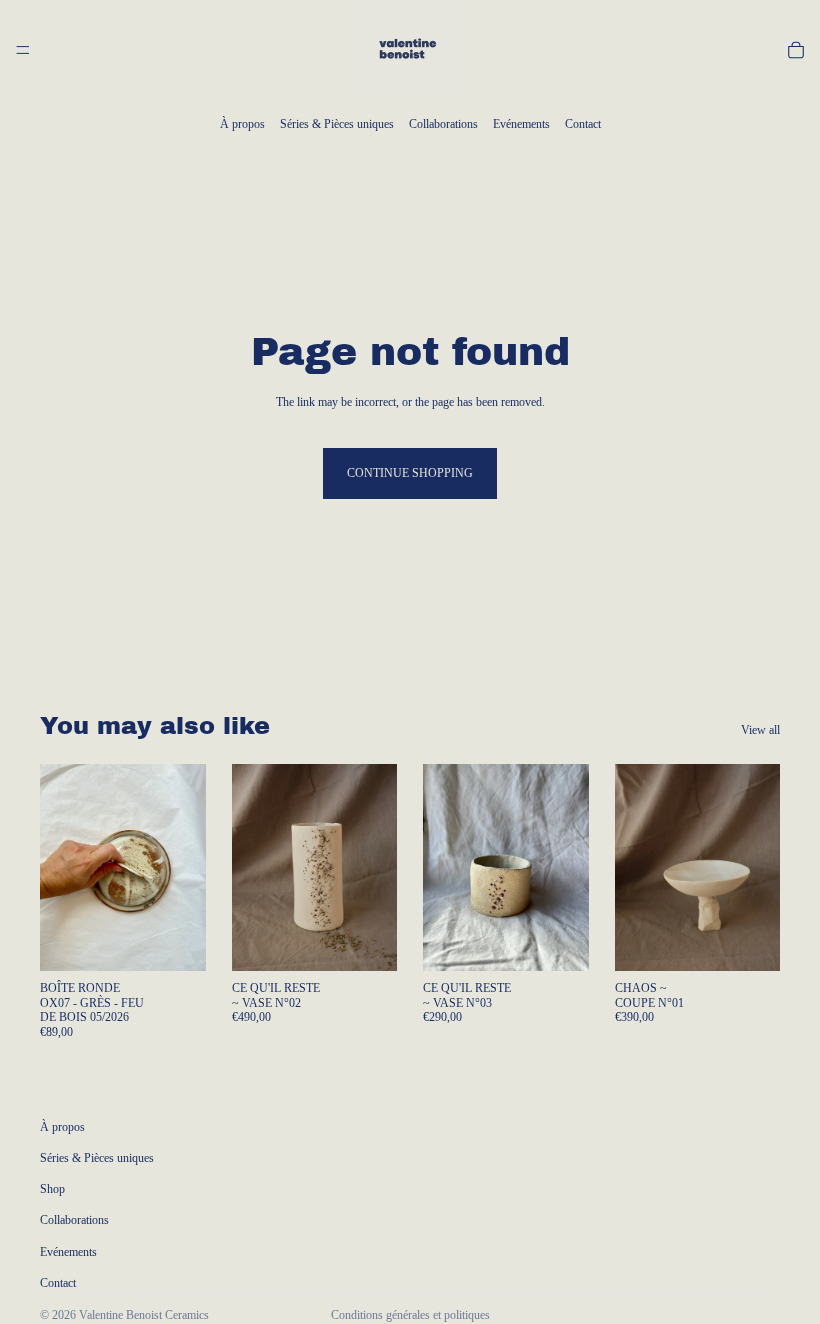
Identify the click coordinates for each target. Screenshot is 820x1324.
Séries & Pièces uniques (337, 124)
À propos (242, 124)
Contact (583, 124)
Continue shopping (410, 473)
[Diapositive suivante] (184, 868)
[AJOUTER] (175, 941)
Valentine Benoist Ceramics (144, 1315)
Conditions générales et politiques (410, 1315)
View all (760, 730)
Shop (52, 1189)
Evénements (521, 124)
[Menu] (23, 50)
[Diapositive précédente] (62, 868)
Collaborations (443, 124)
